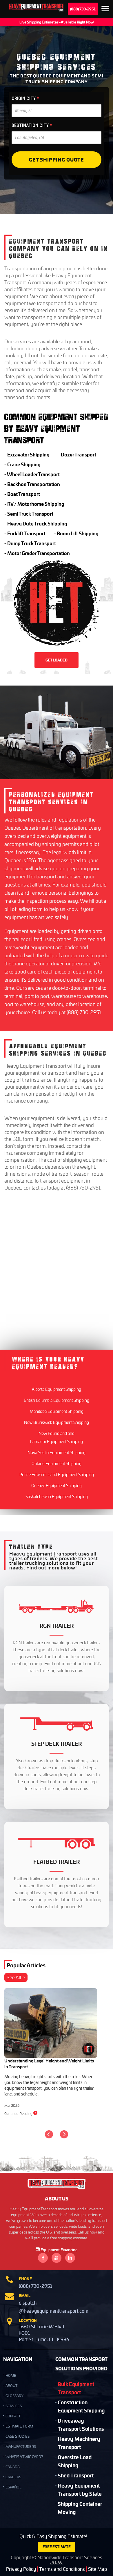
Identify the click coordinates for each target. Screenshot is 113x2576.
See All (14, 1977)
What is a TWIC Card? (24, 2457)
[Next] (64, 2134)
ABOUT (11, 2386)
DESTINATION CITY (32, 125)
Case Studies (18, 2436)
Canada (13, 2467)
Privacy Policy (21, 2569)
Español (13, 2487)
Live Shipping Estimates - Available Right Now (57, 22)
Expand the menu (105, 10)
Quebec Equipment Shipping (57, 1485)
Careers (13, 2477)
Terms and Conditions (62, 2569)
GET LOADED (57, 660)
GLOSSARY (14, 2396)
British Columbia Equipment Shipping (57, 1400)
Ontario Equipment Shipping (57, 1463)
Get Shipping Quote (57, 159)
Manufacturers (21, 2447)
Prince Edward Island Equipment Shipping (57, 1474)
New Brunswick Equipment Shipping (57, 1422)
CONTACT (13, 2416)
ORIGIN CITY (25, 98)
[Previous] (49, 2134)
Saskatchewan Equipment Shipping (57, 1497)
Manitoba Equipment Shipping (57, 1411)
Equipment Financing (59, 2250)
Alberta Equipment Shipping (57, 1389)
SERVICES (14, 2406)
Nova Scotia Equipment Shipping (57, 1452)
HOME (11, 2375)
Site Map (97, 2569)
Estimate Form (19, 2426)
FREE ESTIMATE (57, 2547)
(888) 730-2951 (83, 9)
